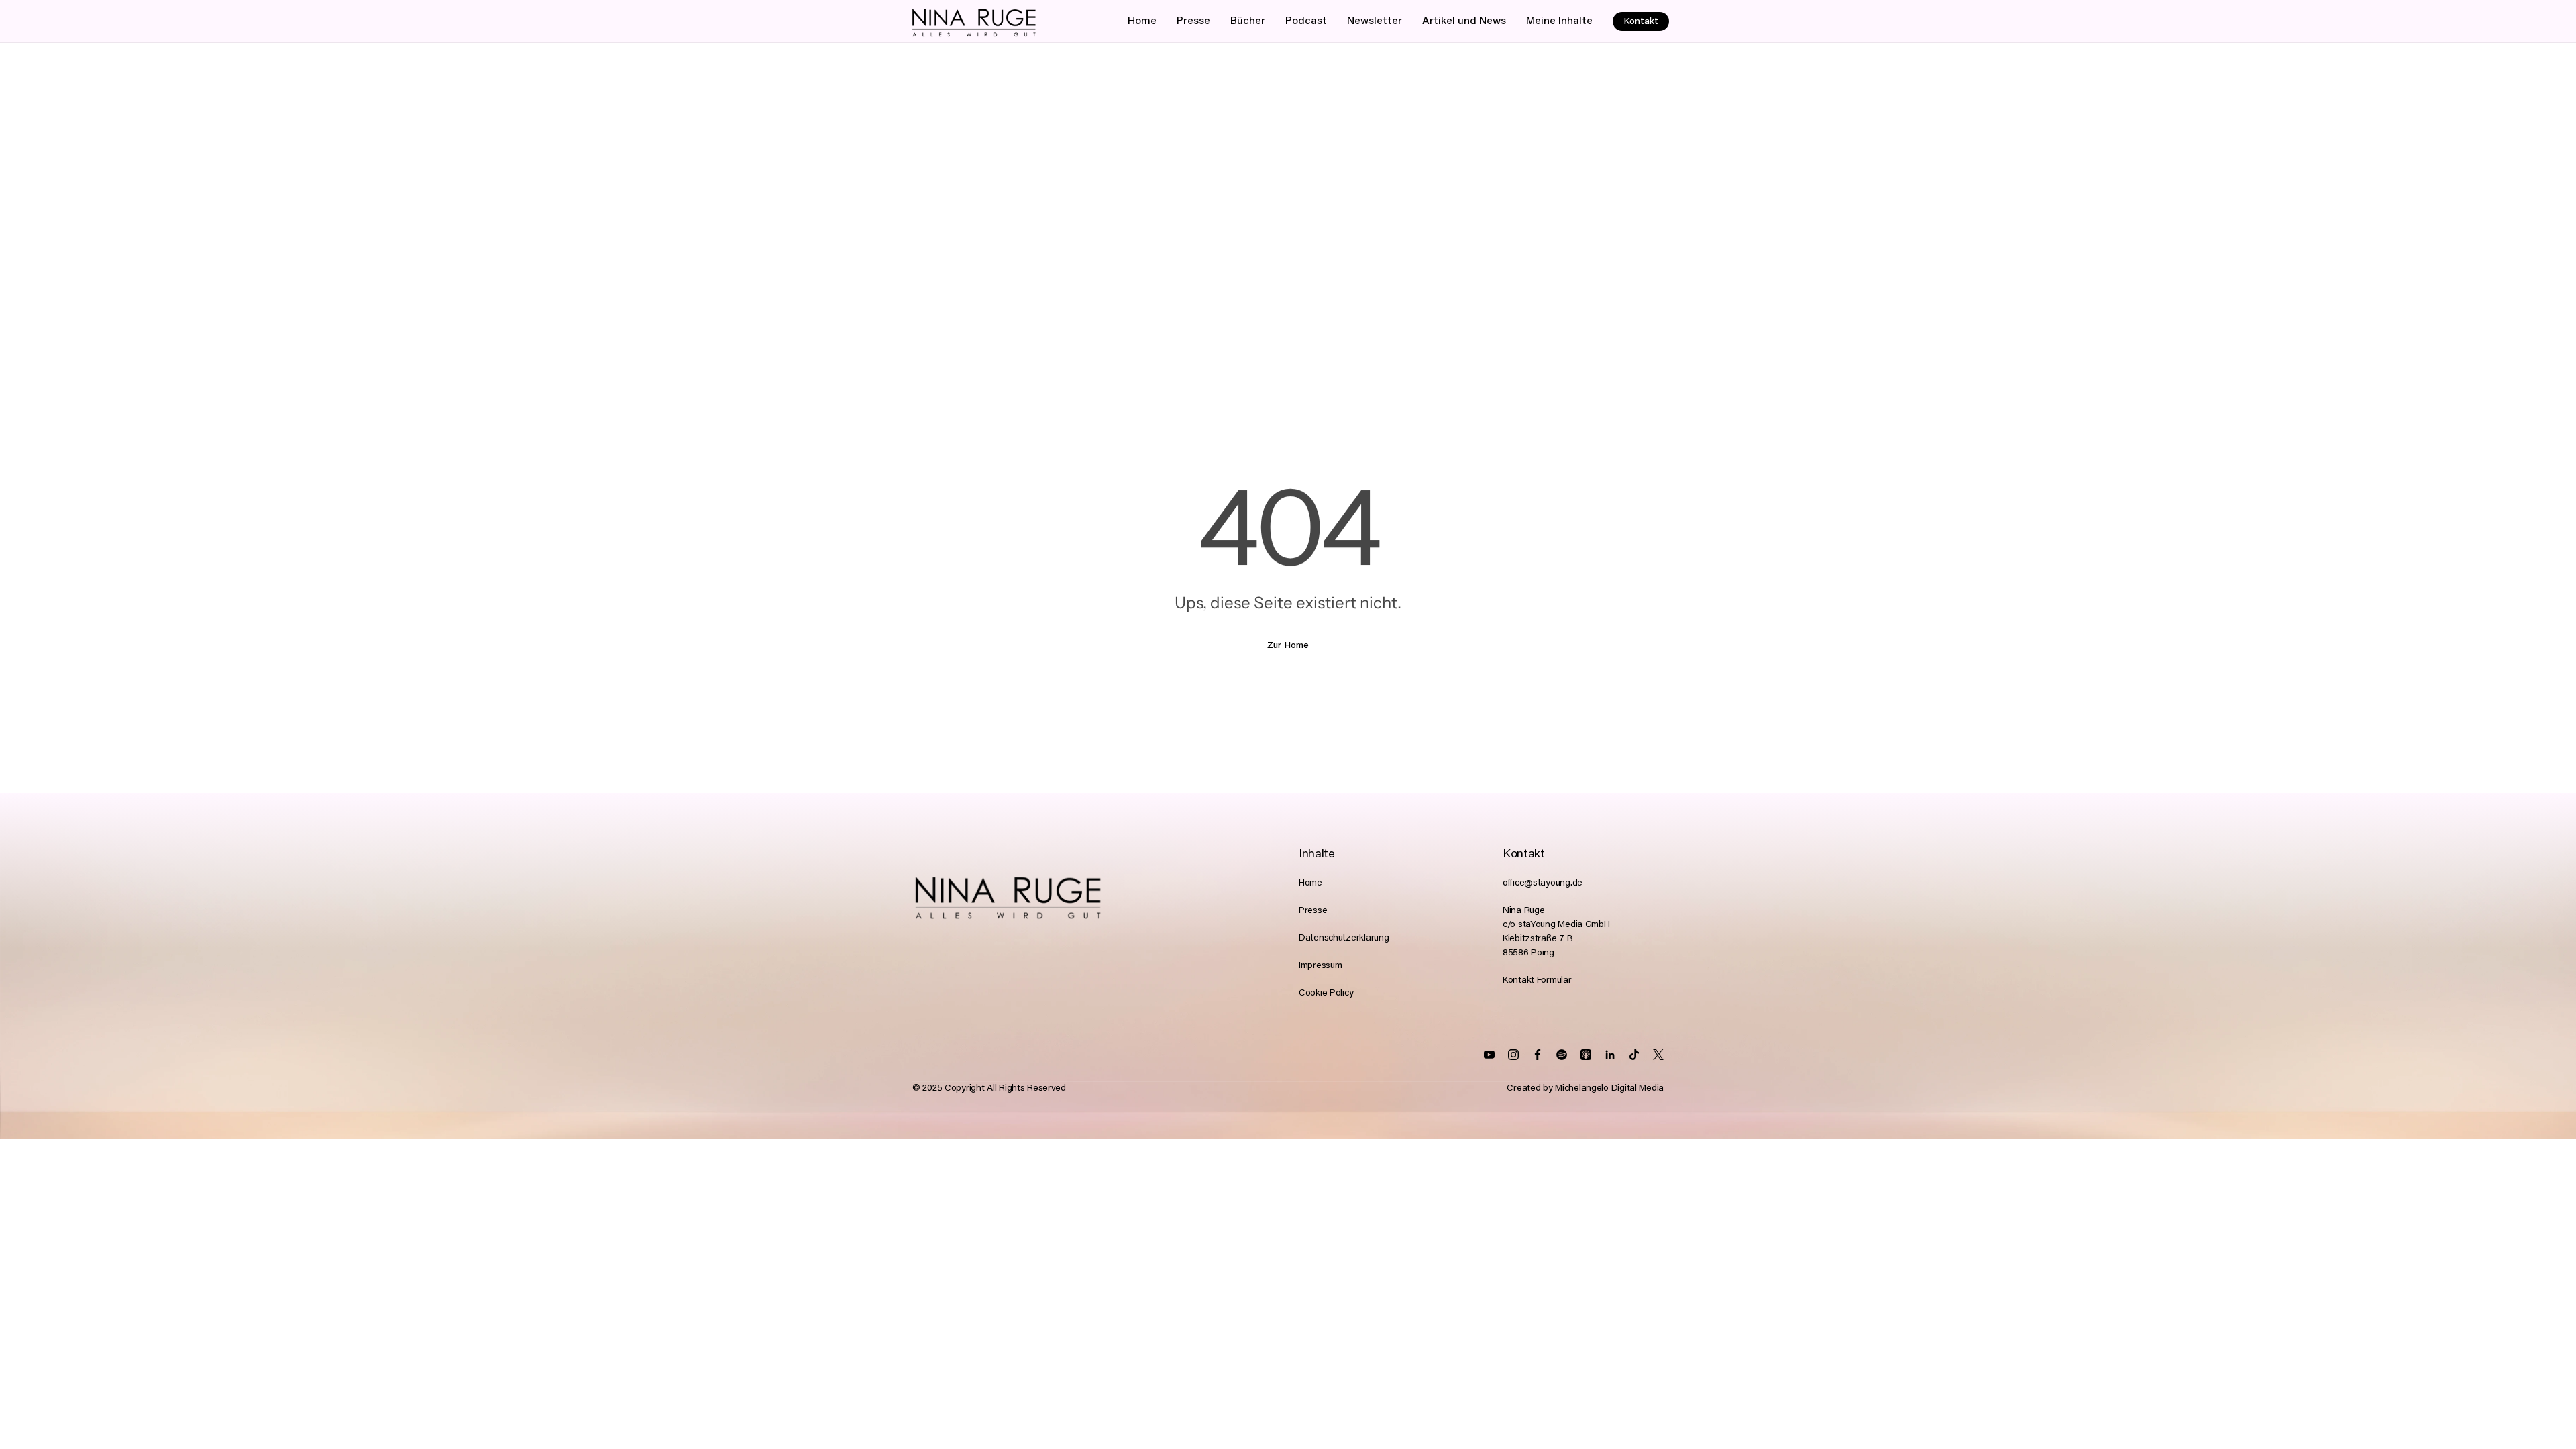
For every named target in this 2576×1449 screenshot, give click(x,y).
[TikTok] (1634, 1055)
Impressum (1320, 966)
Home (1310, 883)
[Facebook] (1538, 1055)
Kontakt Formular (1537, 981)
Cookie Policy (1326, 994)
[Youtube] (1489, 1055)
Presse (1313, 911)
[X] (1658, 1055)
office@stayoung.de (1543, 883)
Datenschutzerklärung (1344, 938)
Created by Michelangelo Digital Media (1585, 1089)
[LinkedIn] (1562, 1055)
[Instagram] (1513, 1055)
